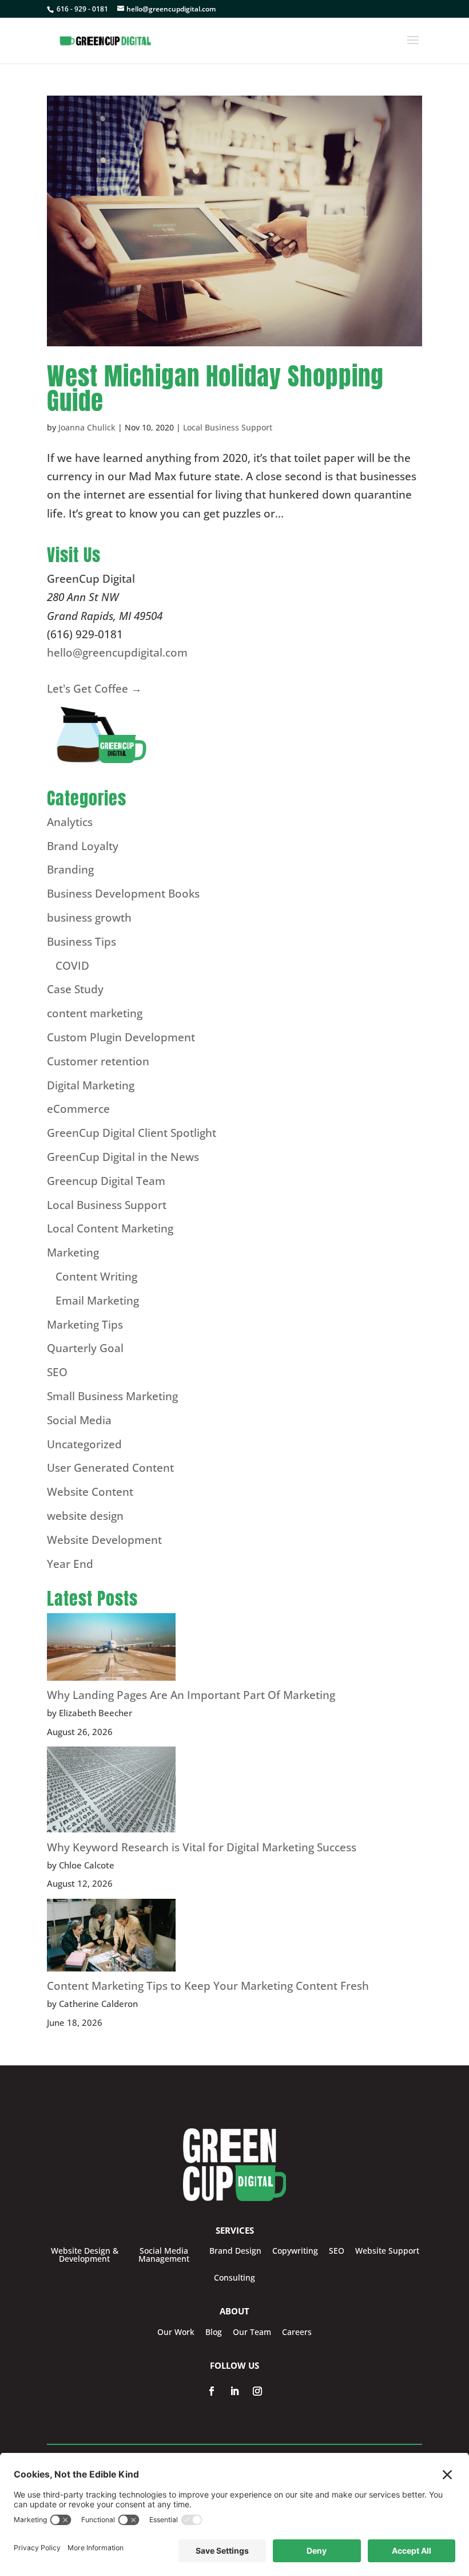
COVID (72, 966)
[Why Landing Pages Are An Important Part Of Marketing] (111, 1649)
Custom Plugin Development (121, 1037)
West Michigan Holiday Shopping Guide (215, 388)
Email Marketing (97, 1301)
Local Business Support (228, 427)
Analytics (70, 822)
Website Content (90, 1492)
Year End (70, 1564)
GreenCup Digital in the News (123, 1157)
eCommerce (78, 1109)
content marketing (95, 1013)
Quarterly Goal (85, 1348)
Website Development (104, 1540)
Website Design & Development (85, 2255)
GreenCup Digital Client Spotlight (132, 1133)
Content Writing (96, 1277)
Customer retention (98, 1061)
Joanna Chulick (87, 427)
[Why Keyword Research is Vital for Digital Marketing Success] (111, 1792)
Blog (214, 2332)
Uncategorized (84, 1444)
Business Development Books (123, 894)
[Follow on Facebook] (212, 2391)
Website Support (387, 2251)
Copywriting (295, 2251)
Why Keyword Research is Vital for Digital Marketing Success (202, 1847)
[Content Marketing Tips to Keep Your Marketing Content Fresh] (111, 1938)
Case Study (75, 989)
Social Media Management (164, 2255)
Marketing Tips (85, 1325)
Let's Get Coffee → (94, 689)
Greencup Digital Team (106, 1181)
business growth (89, 918)
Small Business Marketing (112, 1396)
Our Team (252, 2332)
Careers (297, 2332)
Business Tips (82, 942)
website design (85, 1516)
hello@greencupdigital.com (117, 653)
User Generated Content (110, 1468)
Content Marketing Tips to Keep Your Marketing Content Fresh (208, 1986)
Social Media (79, 1420)
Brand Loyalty (83, 846)
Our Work (176, 2332)
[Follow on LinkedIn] (234, 2391)
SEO (57, 1372)
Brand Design (235, 2251)
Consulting (234, 2278)
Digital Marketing (91, 1085)
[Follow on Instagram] (257, 2391)
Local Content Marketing (110, 1228)
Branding (70, 870)
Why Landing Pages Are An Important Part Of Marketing (191, 1695)
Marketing (73, 1253)
